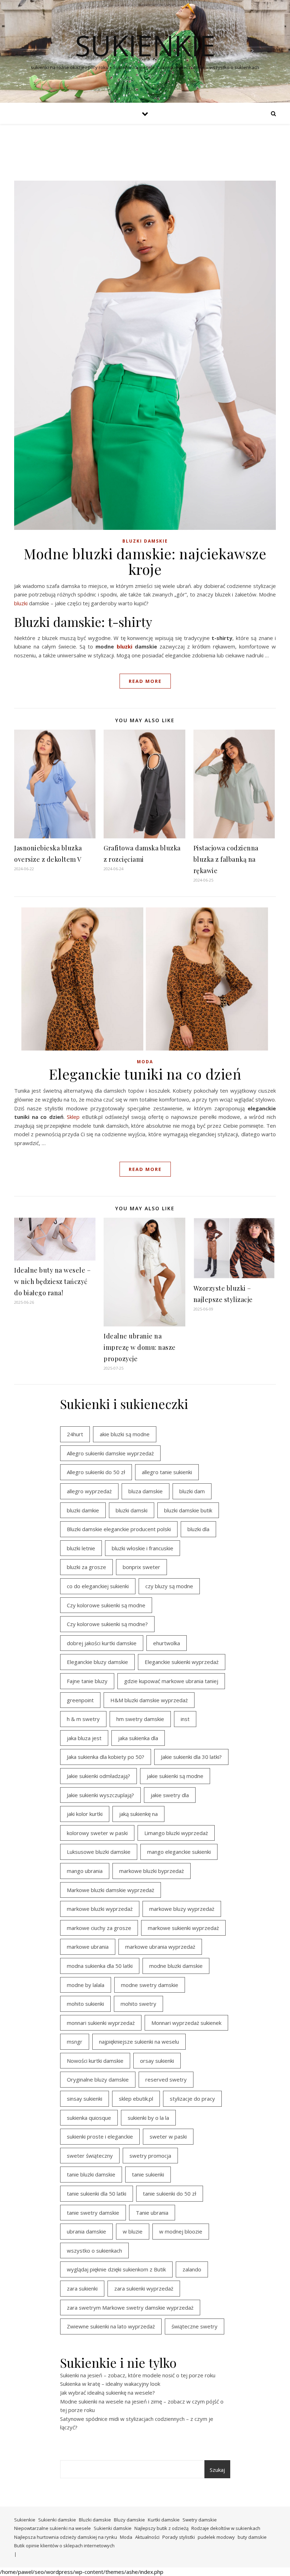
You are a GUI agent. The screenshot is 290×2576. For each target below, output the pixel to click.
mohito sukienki (85, 2004)
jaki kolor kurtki (85, 1814)
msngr (75, 2042)
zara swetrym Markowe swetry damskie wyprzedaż (130, 2308)
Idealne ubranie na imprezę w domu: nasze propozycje (140, 1347)
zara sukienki (82, 2288)
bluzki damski (132, 1510)
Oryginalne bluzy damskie (98, 2079)
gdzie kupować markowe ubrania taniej (171, 1681)
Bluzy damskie (129, 2520)
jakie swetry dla (170, 1795)
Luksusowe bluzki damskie (99, 1852)
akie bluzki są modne (125, 1434)
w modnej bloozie (181, 2231)
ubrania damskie (86, 2231)
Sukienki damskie (57, 2520)
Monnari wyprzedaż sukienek (186, 2023)
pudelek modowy (216, 2537)
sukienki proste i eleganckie (100, 2136)
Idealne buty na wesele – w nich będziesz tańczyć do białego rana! (52, 1281)
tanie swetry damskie (93, 2213)
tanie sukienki (148, 2174)
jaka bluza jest (84, 1738)
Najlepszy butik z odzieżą (161, 2528)
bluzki (21, 603)
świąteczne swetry (195, 2326)
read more (145, 681)
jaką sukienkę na (138, 1814)
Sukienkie (25, 2520)
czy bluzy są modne (169, 1586)
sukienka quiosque (89, 2118)
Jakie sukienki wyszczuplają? (100, 1795)
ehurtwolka (167, 1643)
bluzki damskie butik (188, 1510)
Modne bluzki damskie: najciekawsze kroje (145, 561)
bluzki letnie (81, 1548)
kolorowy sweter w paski (97, 1833)
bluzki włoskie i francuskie (143, 1548)
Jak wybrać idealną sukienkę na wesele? (108, 2393)
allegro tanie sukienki (167, 1472)
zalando (192, 2269)
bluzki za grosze (86, 1567)
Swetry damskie (200, 2520)
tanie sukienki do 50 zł (170, 2193)
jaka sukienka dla (138, 1738)
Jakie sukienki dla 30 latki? (191, 1757)
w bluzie (133, 2231)
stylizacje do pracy (192, 2099)
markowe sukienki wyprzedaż (183, 1928)
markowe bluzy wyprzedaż (182, 1909)
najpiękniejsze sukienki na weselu (139, 2042)
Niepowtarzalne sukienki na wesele (53, 2528)
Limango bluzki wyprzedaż (176, 1833)
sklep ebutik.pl (136, 2099)
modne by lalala (86, 1985)
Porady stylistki (179, 2537)
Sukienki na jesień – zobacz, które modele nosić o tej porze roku (138, 2375)
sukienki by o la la (148, 2118)
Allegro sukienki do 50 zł (96, 1472)
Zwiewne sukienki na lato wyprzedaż (111, 2326)
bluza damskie (146, 1491)
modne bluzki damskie (176, 1966)
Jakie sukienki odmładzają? (98, 1776)
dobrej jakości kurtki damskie (102, 1643)
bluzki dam (192, 1491)
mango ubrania (85, 1871)
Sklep (73, 1117)
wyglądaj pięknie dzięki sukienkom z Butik (116, 2269)
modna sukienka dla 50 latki (100, 1966)
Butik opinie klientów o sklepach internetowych (64, 2546)
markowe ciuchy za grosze (99, 1928)
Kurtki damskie (164, 2520)
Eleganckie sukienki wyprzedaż (182, 1662)
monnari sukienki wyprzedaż (101, 2023)
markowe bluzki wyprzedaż (100, 1909)
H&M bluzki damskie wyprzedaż (149, 1700)
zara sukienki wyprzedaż (144, 2288)
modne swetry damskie (150, 1985)
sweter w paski (168, 2136)
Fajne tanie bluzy (87, 1681)
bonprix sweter (141, 1567)
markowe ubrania (88, 1947)
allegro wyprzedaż (89, 1491)
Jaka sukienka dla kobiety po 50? (106, 1757)
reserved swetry (166, 2079)
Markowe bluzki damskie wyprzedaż (111, 1890)
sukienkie (145, 45)
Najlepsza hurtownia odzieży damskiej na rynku (66, 2537)
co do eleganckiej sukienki (98, 1586)
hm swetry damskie (140, 1719)
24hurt (75, 1434)
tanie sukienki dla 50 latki (97, 2193)
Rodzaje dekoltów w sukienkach (226, 2528)
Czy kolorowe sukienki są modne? (107, 1624)
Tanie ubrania (152, 2213)
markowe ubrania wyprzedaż (160, 1947)
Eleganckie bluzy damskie (97, 1662)
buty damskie (252, 2537)
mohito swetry (138, 2004)
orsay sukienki (157, 2061)
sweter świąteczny (90, 2156)
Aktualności (147, 2537)
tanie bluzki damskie (91, 2174)
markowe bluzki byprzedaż (152, 1871)
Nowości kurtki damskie (95, 2061)
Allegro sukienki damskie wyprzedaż (110, 1453)
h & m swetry (83, 1719)
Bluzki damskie (145, 541)
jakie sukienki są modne (175, 1776)
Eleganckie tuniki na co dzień (145, 1074)
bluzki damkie (83, 1510)
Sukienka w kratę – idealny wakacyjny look (110, 2384)
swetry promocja (150, 2156)
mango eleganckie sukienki (179, 1852)
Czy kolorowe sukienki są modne (106, 1605)
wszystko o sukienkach (94, 2251)
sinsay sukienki (85, 2099)
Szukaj (217, 2470)
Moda (145, 1062)
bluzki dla (198, 1529)
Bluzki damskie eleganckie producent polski (119, 1529)
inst (185, 1719)
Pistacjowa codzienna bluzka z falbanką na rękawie (226, 859)
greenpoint (80, 1700)
